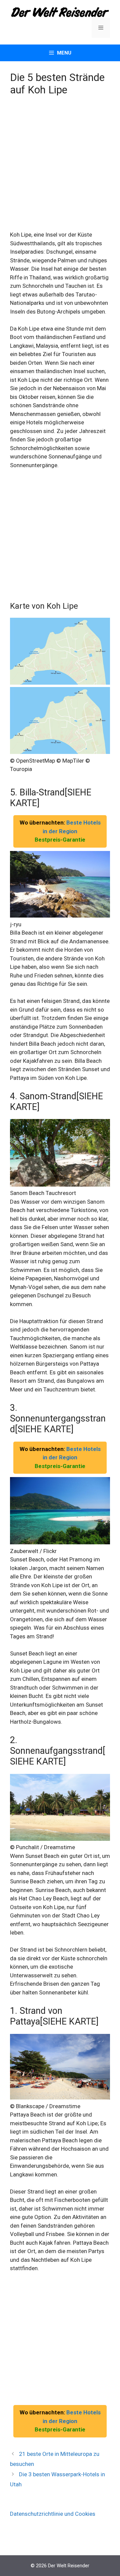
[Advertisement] (60, 168)
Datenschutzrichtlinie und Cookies (53, 2514)
